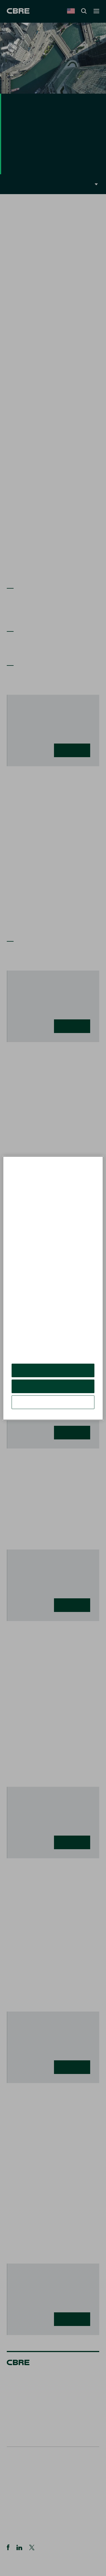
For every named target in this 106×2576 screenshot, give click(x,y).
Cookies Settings (53, 1402)
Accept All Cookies (53, 1370)
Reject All (53, 1386)
